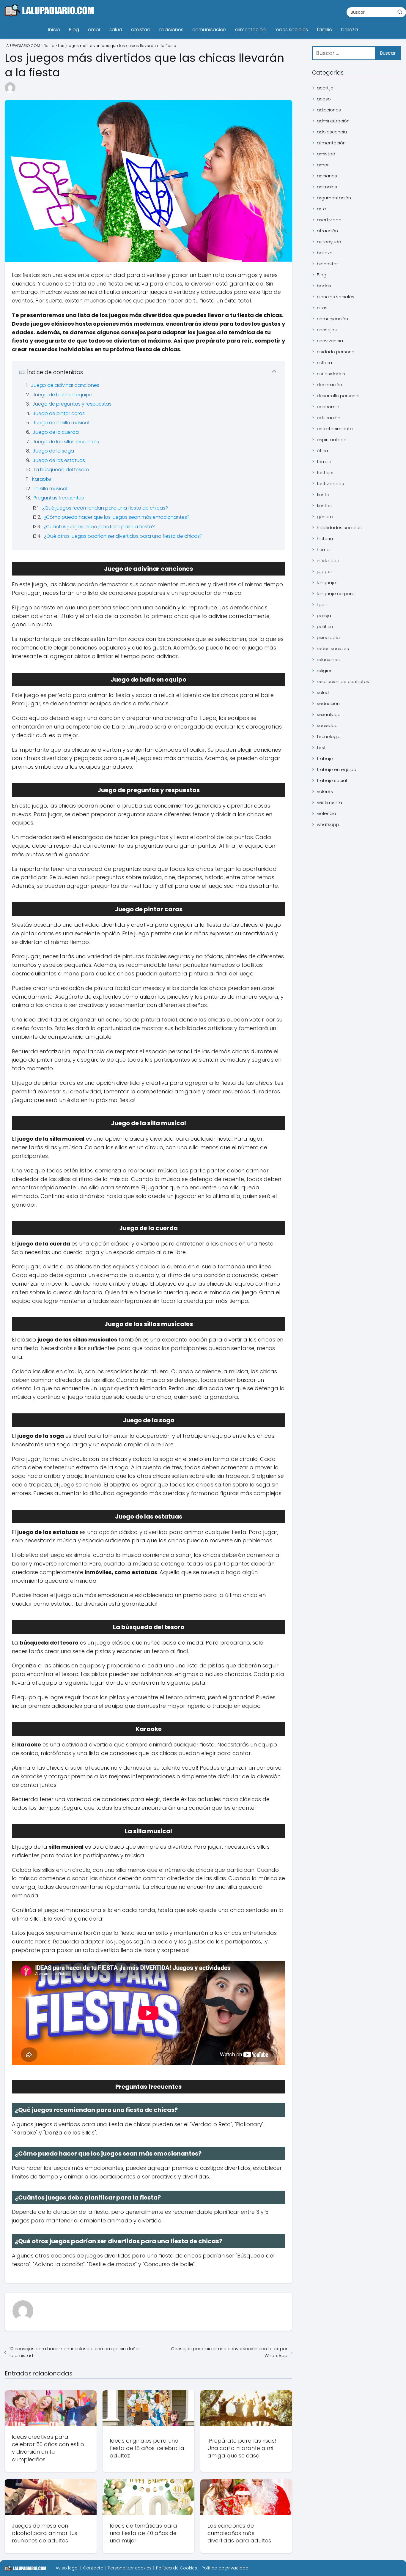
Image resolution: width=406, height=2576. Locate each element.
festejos (326, 473)
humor (324, 550)
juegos (324, 572)
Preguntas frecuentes (59, 498)
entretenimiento (335, 429)
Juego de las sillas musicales (66, 442)
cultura (324, 363)
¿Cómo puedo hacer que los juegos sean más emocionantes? (117, 517)
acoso (324, 99)
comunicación (209, 30)
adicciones (329, 110)
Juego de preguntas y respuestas (72, 404)
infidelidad (328, 561)
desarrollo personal (338, 396)
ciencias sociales (336, 297)
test (321, 747)
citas (322, 308)
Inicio (54, 30)
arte (321, 209)
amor (94, 30)
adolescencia (332, 132)
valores (325, 791)
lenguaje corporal (336, 593)
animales (327, 187)
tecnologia (329, 736)
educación (329, 418)
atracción (327, 231)
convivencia (330, 341)
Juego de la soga (53, 451)
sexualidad (329, 714)
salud (116, 30)
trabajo (325, 758)
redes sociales (291, 30)
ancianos (327, 176)
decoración (329, 385)
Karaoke (42, 479)
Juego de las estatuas (59, 460)
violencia (326, 813)
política (325, 626)
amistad (141, 30)
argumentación (334, 198)
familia (325, 30)
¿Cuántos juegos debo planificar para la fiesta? (99, 527)
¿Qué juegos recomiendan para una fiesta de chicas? (105, 508)
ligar (321, 604)
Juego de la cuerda (56, 432)
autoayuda (329, 242)
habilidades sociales (339, 528)
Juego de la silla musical (61, 423)
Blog (74, 30)
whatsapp (328, 824)
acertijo (325, 88)
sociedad (327, 725)
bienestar (327, 264)
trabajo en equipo (337, 769)
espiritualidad (332, 440)
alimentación (250, 30)
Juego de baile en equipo (62, 395)
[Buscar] (400, 12)
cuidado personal (336, 352)
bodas (324, 286)
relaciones (171, 30)
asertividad (329, 220)
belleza (350, 30)
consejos (327, 330)
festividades (330, 484)
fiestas (324, 506)
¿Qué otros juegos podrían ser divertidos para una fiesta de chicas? (123, 536)
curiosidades (331, 374)
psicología (328, 637)
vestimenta (329, 802)
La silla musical (50, 489)
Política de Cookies (177, 2568)
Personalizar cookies (130, 2568)
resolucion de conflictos (343, 681)
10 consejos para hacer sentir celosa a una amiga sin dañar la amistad (75, 2352)
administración (333, 121)
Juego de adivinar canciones (65, 385)
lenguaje (326, 582)
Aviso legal (67, 2568)
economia (328, 407)
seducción (328, 703)
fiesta (323, 495)
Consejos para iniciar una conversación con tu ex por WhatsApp (229, 2352)
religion (325, 670)
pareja (324, 615)
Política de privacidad (225, 2568)
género (325, 517)
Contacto (93, 2568)
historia (325, 539)
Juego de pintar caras (59, 413)
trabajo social (332, 780)
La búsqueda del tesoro (62, 470)
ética (322, 451)
